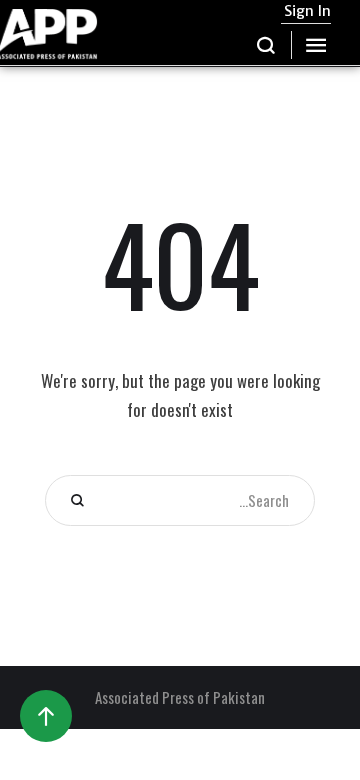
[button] (266, 45)
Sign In (307, 11)
